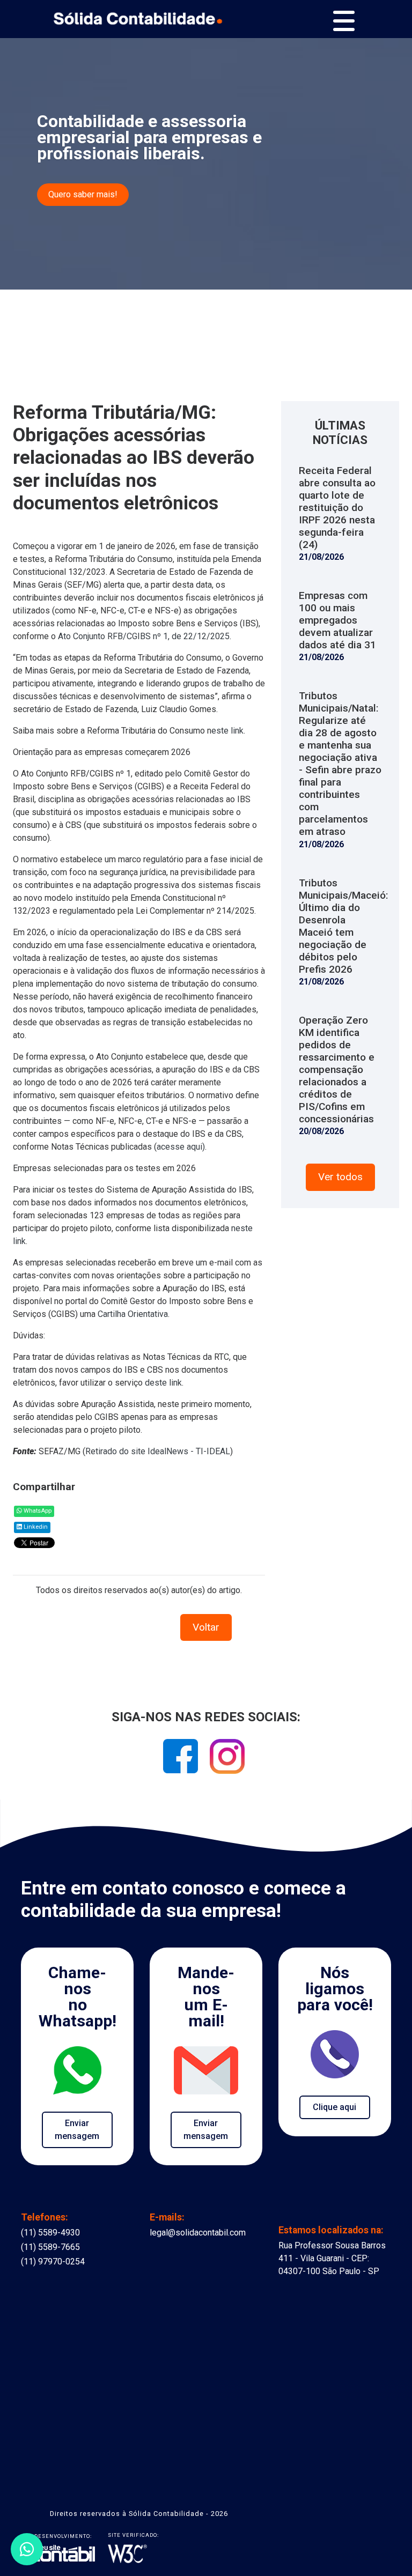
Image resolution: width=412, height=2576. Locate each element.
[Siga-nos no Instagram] (227, 1760)
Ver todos (340, 1177)
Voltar (206, 1627)
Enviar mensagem (77, 2130)
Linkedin (35, 1527)
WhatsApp (37, 1511)
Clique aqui (334, 2107)
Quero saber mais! (83, 194)
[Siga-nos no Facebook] (182, 1760)
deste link (163, 1383)
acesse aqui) (181, 1147)
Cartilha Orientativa (133, 1314)
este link (227, 731)
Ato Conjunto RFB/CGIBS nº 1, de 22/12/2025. (146, 636)
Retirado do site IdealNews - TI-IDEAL (158, 1451)
